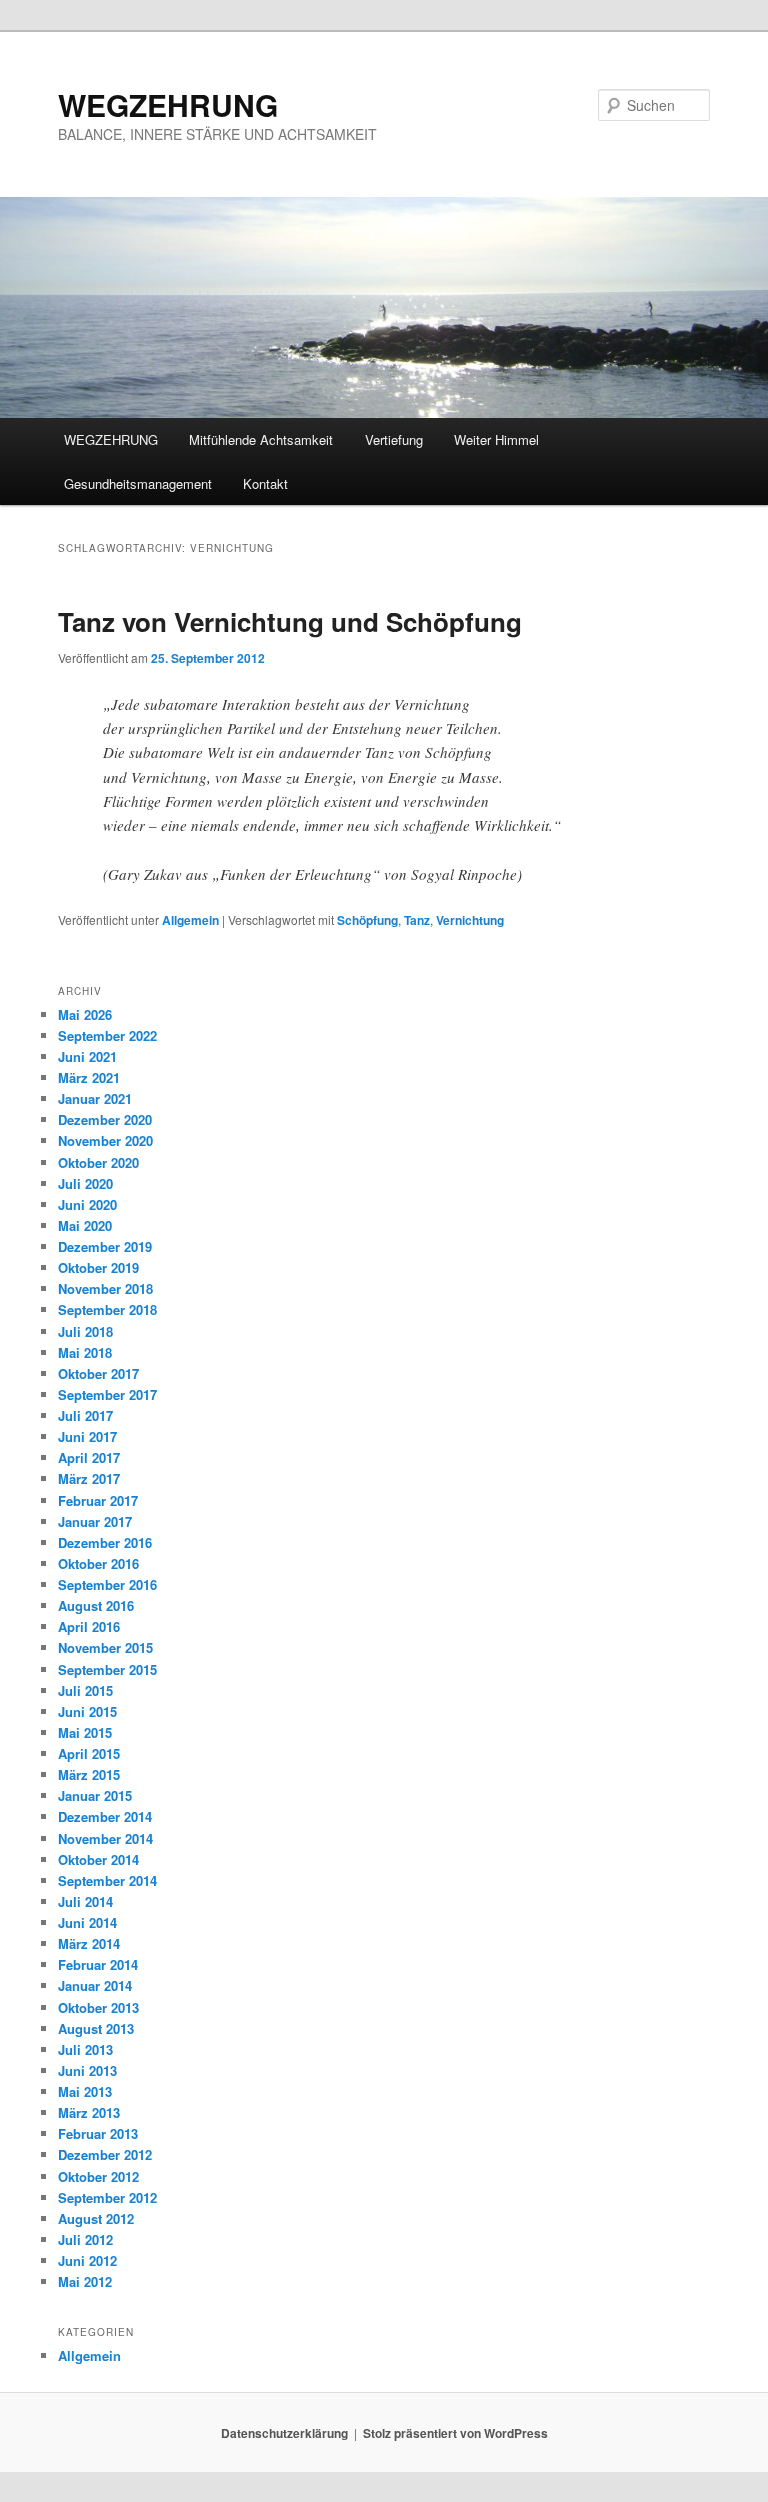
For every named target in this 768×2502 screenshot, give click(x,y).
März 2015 (89, 1774)
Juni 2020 (87, 1204)
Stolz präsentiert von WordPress (455, 2433)
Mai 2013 (85, 2091)
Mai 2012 (85, 2281)
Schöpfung (367, 920)
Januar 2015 (95, 1795)
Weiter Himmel (496, 439)
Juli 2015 (85, 1690)
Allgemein (190, 920)
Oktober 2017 (98, 1373)
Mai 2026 (85, 1014)
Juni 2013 (87, 2070)
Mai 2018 (85, 1352)
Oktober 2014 (98, 1859)
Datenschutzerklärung (284, 2433)
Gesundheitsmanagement (138, 483)
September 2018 (107, 1309)
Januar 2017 (95, 1521)
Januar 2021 (95, 1098)
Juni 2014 (87, 1922)
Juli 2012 (85, 2239)
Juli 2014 (85, 1901)
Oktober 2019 (98, 1267)
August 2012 (96, 2218)
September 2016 (107, 1584)
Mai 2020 (85, 1225)
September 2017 (107, 1394)
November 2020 (105, 1140)
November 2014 (105, 1838)
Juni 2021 (87, 1056)
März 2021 (89, 1077)
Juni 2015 (87, 1711)
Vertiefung (394, 439)
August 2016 (96, 1605)
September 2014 (107, 1880)
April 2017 (89, 1457)
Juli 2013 (85, 2049)
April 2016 (89, 1626)
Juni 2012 (87, 2260)
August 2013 (96, 2028)
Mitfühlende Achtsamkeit (261, 439)
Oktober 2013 (98, 2007)
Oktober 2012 (98, 2176)
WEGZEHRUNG (168, 104)
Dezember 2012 (105, 2154)
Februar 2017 (98, 1500)
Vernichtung (470, 920)
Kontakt (265, 483)
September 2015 (107, 1669)
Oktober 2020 (98, 1162)
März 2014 (89, 1943)
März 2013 (89, 2112)
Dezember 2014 (105, 1816)
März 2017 (89, 1478)
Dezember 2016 (105, 1542)
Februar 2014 (98, 1964)
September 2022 (107, 1035)
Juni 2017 (87, 1436)
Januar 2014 (95, 1985)
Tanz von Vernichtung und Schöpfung (290, 621)
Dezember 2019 (105, 1246)
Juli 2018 (85, 1331)
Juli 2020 (85, 1183)
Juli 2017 (85, 1415)
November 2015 (105, 1647)
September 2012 (107, 2197)
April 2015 (89, 1753)
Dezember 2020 (105, 1119)
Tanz (417, 920)
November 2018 (105, 1288)
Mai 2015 (85, 1732)
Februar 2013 (98, 2133)
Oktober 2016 (98, 1563)
